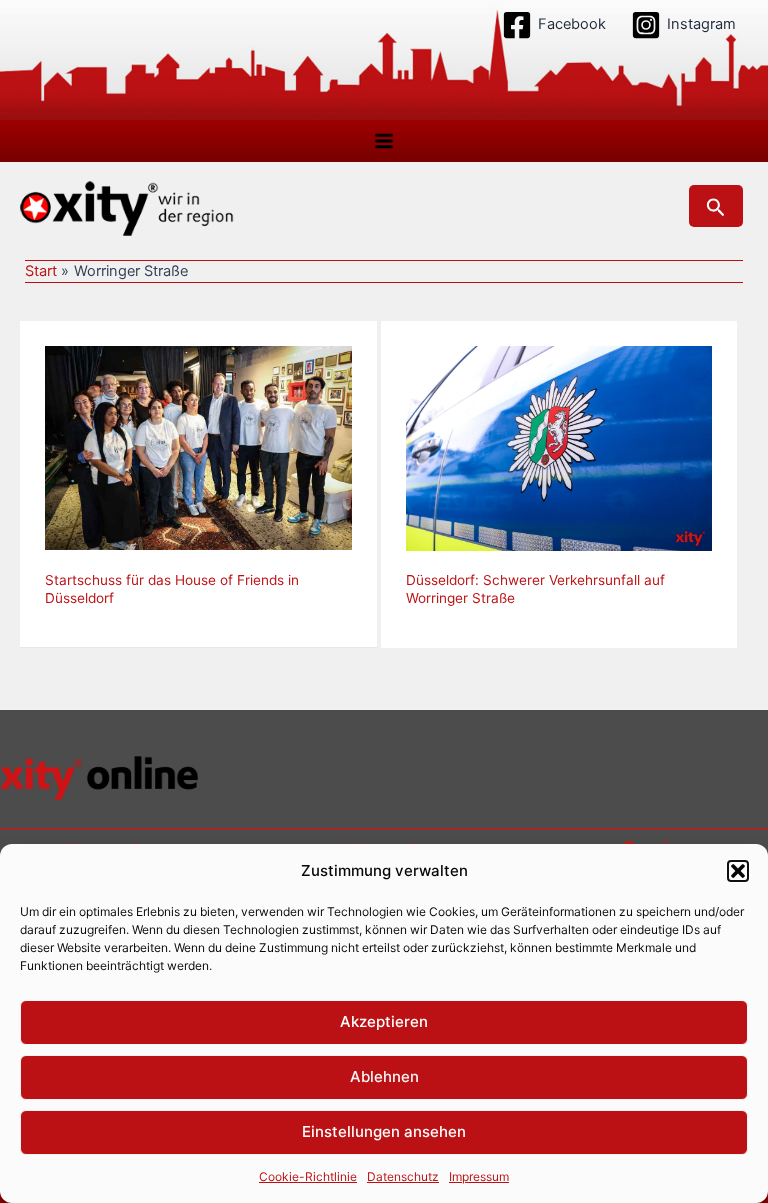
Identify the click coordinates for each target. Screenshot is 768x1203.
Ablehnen (384, 1076)
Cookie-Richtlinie (308, 1176)
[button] (738, 871)
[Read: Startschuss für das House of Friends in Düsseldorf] (198, 447)
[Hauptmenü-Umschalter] (384, 141)
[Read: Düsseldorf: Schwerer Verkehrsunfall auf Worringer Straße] (559, 447)
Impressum (479, 1176)
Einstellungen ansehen (384, 1131)
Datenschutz (403, 1176)
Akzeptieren (384, 1021)
